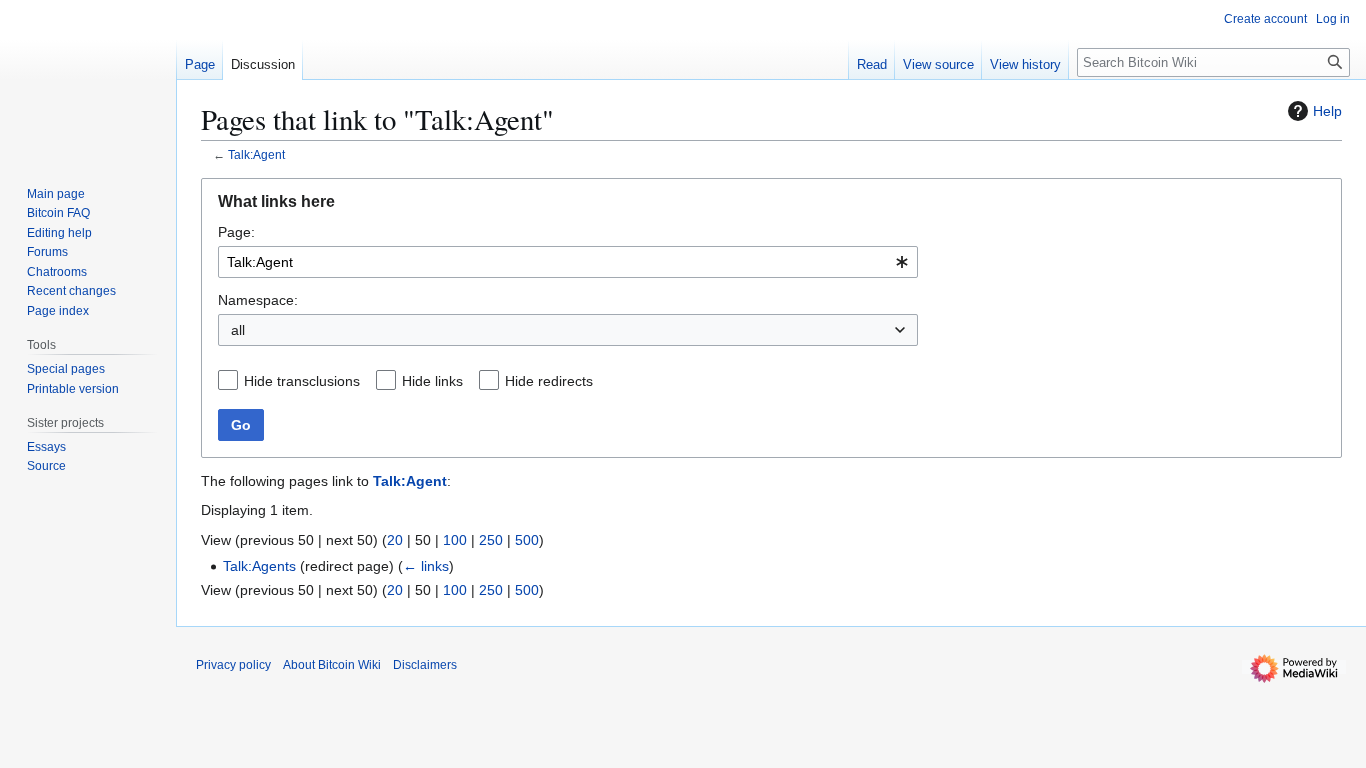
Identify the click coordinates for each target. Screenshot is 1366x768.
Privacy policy (233, 665)
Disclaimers (425, 665)
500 (527, 540)
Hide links (432, 381)
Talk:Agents (259, 566)
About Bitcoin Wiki (332, 665)
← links (426, 566)
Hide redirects (549, 381)
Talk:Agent (256, 154)
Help (1327, 111)
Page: (236, 232)
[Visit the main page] (88, 80)
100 (455, 540)
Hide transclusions (302, 381)
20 (395, 540)
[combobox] (568, 262)
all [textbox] (238, 330)
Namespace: (258, 300)
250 (491, 540)
